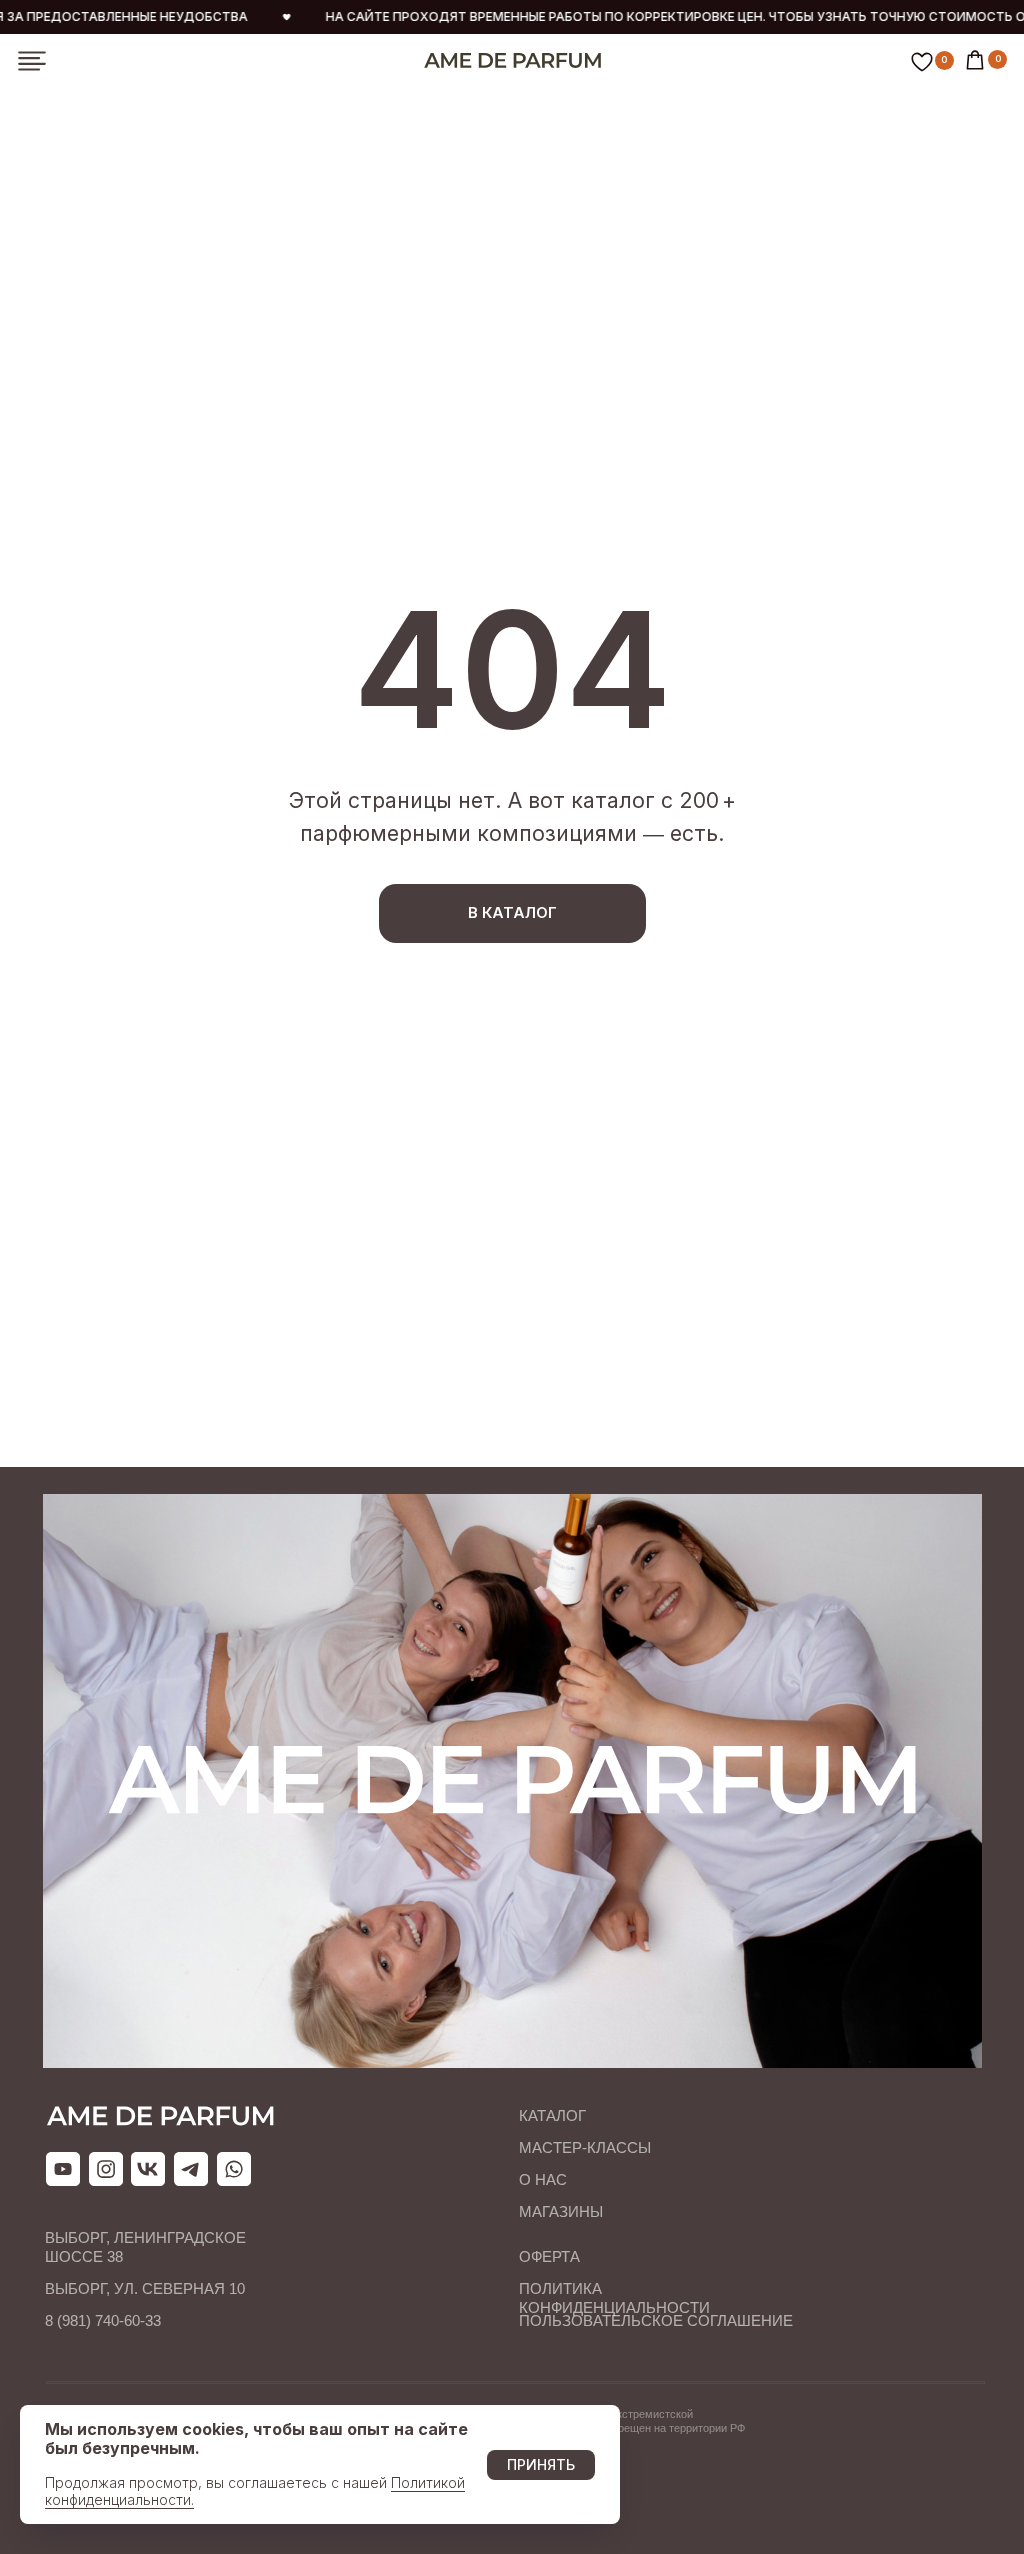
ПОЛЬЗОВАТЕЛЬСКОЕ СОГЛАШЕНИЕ (656, 2320)
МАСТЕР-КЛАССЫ (585, 2147)
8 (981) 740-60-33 (103, 2320)
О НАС (543, 2179)
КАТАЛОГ (552, 2115)
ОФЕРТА (549, 2256)
